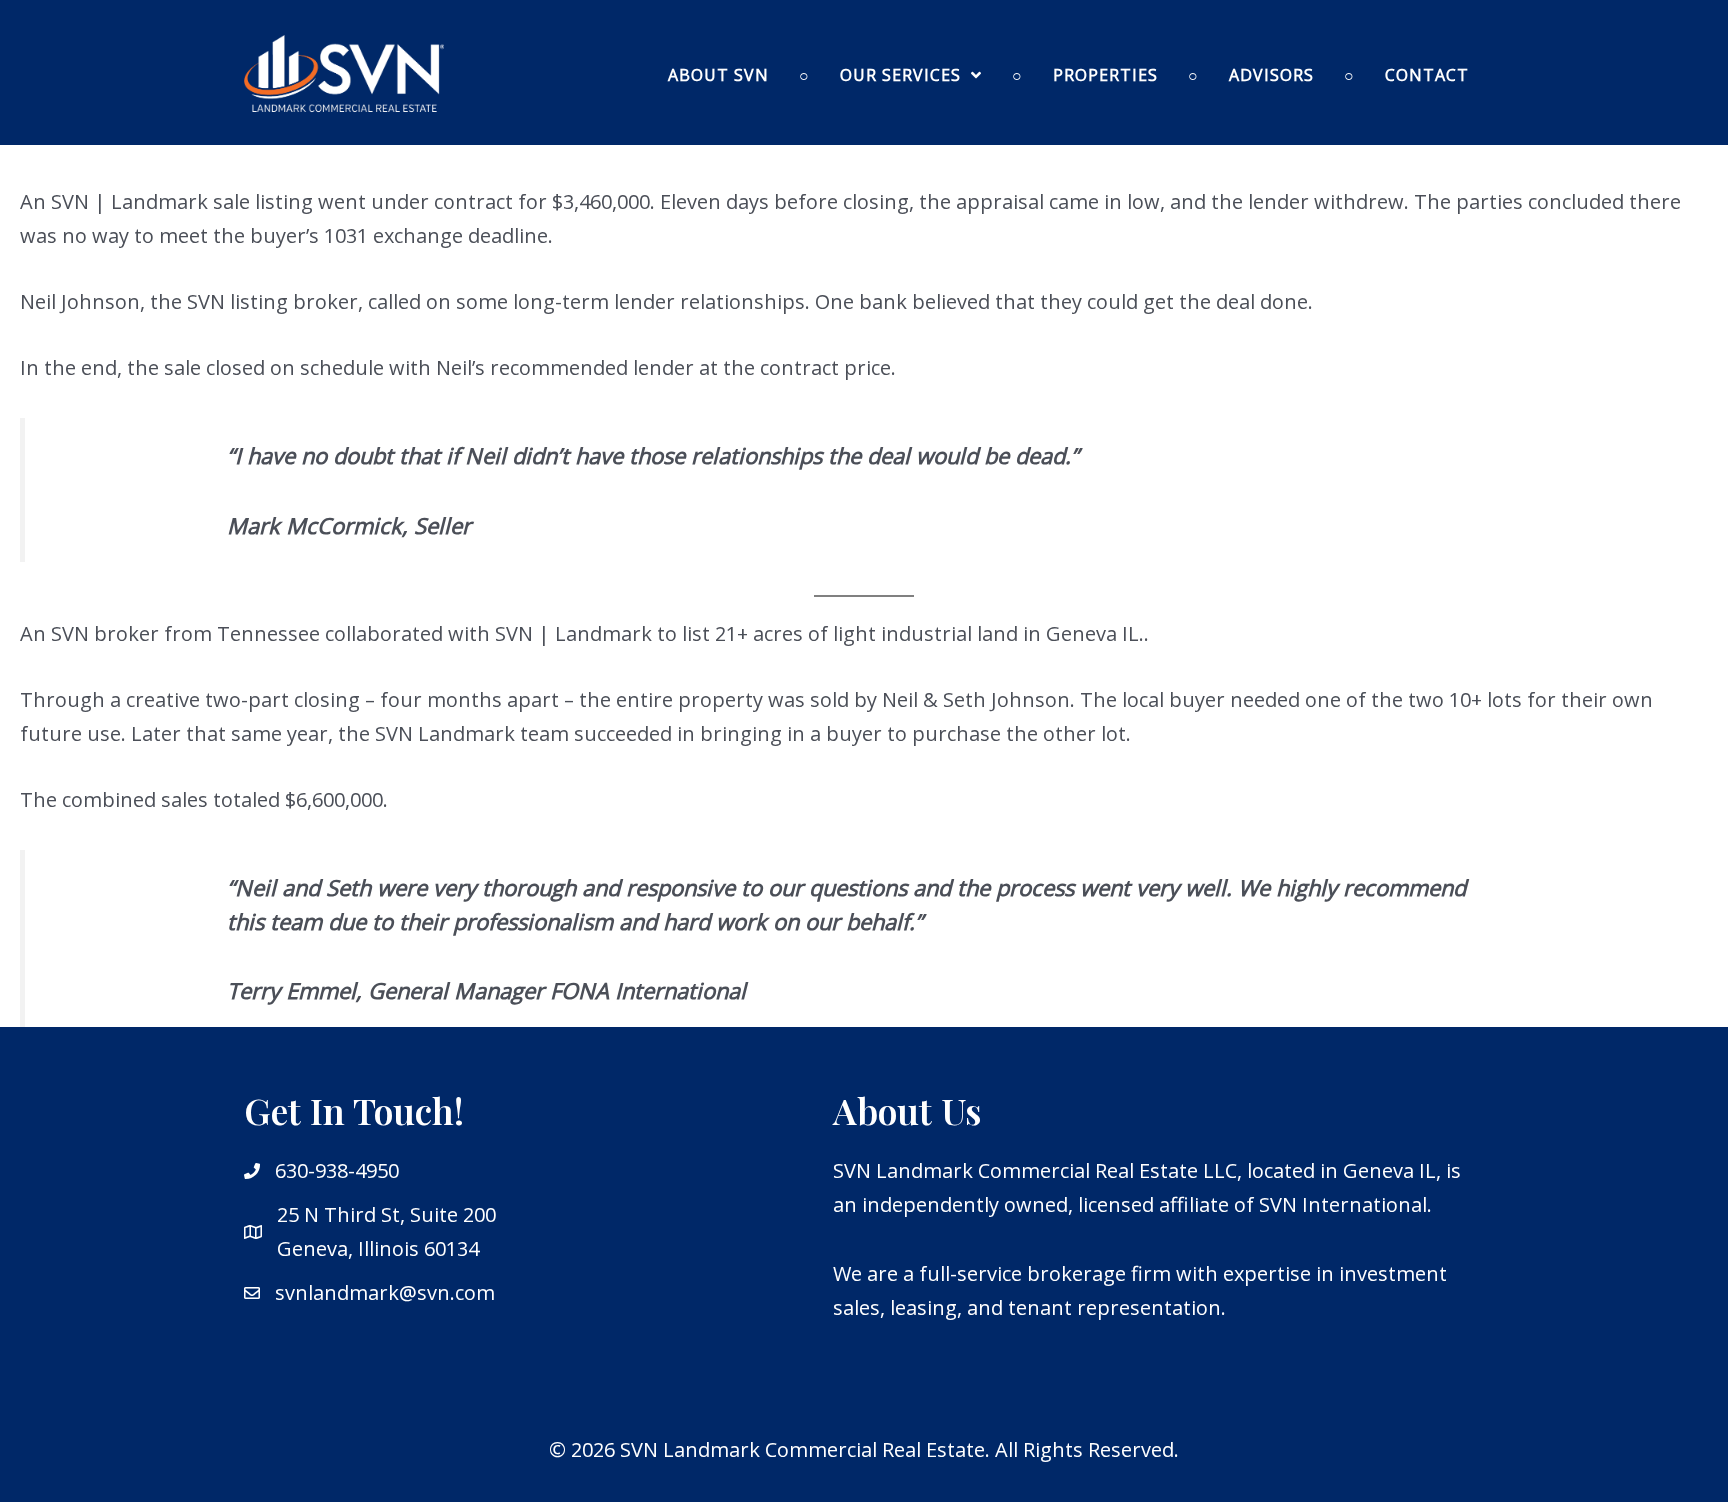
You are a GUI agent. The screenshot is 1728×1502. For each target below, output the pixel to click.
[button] (911, 75)
